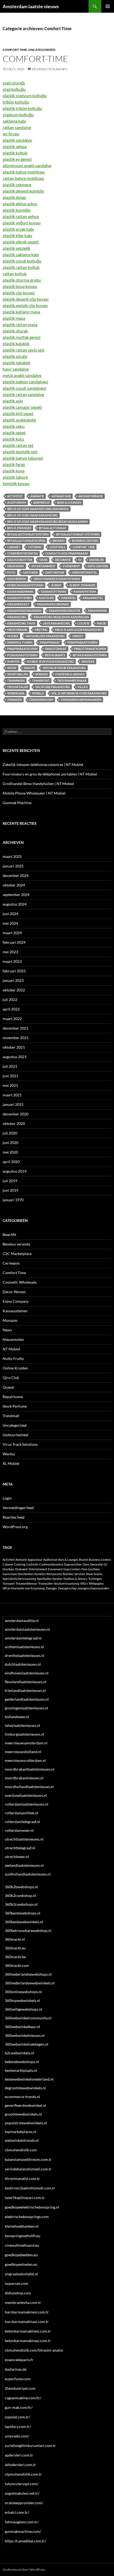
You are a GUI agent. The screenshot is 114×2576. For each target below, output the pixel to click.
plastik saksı (14, 426)
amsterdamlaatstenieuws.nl (27, 1629)
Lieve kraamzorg (56, 623)
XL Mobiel (11, 1463)
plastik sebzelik (16, 248)
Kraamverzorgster (65, 611)
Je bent (56, 585)
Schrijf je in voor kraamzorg (51, 661)
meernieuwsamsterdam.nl (26, 1743)
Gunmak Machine (17, 803)
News (7, 1330)
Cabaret (14, 547)
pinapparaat (50, 642)
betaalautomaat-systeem (28, 534)
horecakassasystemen (25, 585)
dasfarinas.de (16, 2369)
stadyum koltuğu (18, 115)
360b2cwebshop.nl (20, 1896)
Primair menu (108, 6)
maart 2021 (12, 1095)
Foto (11, 572)
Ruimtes (13, 661)
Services (88, 661)
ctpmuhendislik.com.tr (23, 2474)
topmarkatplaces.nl (21, 2132)
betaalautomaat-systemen (78, 534)
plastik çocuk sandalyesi (24, 388)
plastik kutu (13, 439)
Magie (101, 623)
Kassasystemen (15, 1311)
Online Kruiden (15, 1368)
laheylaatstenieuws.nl (22, 1725)
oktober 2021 (14, 1047)
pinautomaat (56, 649)
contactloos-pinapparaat (67, 553)
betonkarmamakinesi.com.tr (28, 2331)
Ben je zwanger (19, 528)
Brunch (58, 541)
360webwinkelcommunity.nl (28, 2018)
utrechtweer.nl (17, 1857)
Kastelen (46, 598)
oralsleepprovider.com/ (24, 2503)
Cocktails (57, 547)
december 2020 (16, 1114)
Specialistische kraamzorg (64, 668)
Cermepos (11, 1263)
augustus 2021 (15, 1057)
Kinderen (68, 598)
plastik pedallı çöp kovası (25, 305)
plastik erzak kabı (18, 229)
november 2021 (16, 1038)
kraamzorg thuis (21, 623)
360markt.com (17, 1965)
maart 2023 (12, 961)
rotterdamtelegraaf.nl (22, 1822)
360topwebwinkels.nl (22, 2000)
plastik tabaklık (16, 363)
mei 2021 (10, 1085)
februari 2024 (14, 942)
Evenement (71, 566)
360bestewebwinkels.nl (24, 1922)
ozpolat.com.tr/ (17, 2417)
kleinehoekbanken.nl (22, 2226)
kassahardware (20, 591)
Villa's (83, 687)
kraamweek (97, 611)
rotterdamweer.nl (19, 1830)
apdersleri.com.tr (19, 2455)
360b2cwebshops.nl (21, 1904)
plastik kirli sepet (18, 413)
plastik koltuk (15, 153)
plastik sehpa (15, 146)
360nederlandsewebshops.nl (28, 1974)
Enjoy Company (16, 1301)
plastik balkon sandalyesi (25, 382)
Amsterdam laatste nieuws (31, 6)
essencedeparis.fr (19, 2360)
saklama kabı (14, 121)
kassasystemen (19, 598)
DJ (80, 560)
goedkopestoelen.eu (21, 2264)
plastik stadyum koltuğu (25, 96)
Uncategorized (42, 50)
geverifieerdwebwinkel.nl (25, 2105)
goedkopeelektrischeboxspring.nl (32, 2207)
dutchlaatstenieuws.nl (23, 1664)
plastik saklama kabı (21, 254)
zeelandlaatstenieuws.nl (24, 1865)
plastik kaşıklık (16, 343)
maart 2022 (12, 1019)
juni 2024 (10, 914)
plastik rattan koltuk (21, 267)
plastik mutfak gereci (21, 337)
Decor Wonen (14, 1292)
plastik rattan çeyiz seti (23, 350)
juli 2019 (10, 1181)
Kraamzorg (17, 617)
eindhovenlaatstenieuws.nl (27, 1673)
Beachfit (9, 1234)
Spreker (41, 674)
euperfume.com (18, 2379)
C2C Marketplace (17, 1254)
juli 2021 (10, 1066)
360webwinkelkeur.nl (22, 2027)
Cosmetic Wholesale (19, 1282)
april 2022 (11, 1009)
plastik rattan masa (20, 324)
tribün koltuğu (16, 102)
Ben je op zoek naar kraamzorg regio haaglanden (47, 522)
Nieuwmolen (13, 1339)
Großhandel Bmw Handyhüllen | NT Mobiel (38, 784)
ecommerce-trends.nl (22, 2097)
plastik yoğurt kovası (22, 223)
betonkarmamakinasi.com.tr (28, 2341)
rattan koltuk (15, 274)
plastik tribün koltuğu (22, 108)
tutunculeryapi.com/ (22, 2484)
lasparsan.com (17, 2283)
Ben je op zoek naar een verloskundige (38, 509)
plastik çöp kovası (19, 293)
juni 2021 (10, 1076)
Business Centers (85, 541)
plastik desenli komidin (23, 191)
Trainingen (16, 680)
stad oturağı (14, 83)
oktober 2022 (14, 990)
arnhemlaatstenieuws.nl (24, 1647)
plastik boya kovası (20, 286)
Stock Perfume (15, 1406)
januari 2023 (13, 980)
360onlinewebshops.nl (23, 1992)
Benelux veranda (16, 1244)
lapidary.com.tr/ (18, 2426)
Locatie (83, 623)
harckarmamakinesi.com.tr (27, 2312)
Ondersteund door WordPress (24, 2570)
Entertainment (43, 566)
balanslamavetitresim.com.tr (28, 2159)
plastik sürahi (15, 356)
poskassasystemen (22, 655)
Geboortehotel (84, 572)
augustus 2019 (15, 1171)
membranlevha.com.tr (23, 2302)
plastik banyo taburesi (23, 458)
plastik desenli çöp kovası (26, 299)
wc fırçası (11, 134)
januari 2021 (13, 1104)
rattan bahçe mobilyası (23, 178)
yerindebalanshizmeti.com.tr (28, 2169)
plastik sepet (14, 433)
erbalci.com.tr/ (17, 2512)
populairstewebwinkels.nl (26, 2123)
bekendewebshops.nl (22, 2062)
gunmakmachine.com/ (23, 2531)
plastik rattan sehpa (21, 216)
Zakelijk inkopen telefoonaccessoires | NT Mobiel (43, 764)
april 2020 (11, 1162)
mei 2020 (10, 1152)
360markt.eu (15, 1948)
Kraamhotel (93, 598)
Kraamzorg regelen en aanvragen (61, 617)
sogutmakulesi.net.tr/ (22, 2493)
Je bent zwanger (82, 585)
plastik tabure (15, 477)
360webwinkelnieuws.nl (25, 2035)
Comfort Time (15, 50)
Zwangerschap (41, 700)
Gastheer (30, 572)
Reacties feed (14, 1517)
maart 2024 (12, 933)
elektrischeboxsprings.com (27, 2217)
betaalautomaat (53, 528)
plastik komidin (17, 210)
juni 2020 (10, 1143)
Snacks (30, 668)
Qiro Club (11, 1378)
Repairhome (13, 1397)
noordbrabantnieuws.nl (24, 1778)
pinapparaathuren (82, 642)
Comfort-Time (35, 59)
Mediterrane (17, 630)
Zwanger (14, 700)
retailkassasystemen (90, 655)
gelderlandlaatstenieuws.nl (27, 1699)
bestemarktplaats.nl (21, 2070)
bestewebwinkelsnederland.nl (29, 2079)
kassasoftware (54, 591)
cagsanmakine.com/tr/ (23, 2398)
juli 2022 (10, 999)
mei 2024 (10, 923)
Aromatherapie (91, 496)
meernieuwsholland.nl (23, 1752)
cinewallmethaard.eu (22, 2245)
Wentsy (9, 1454)
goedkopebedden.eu (21, 2255)
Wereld (38, 693)
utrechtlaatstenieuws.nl (24, 1839)
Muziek (13, 636)
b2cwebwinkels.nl (19, 2053)
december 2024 (16, 875)
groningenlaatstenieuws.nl (26, 1708)
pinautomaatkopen (90, 649)
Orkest (78, 636)
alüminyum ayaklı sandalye (27, 165)
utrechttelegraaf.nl (20, 1848)
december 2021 (16, 1028)
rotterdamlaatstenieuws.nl (27, 1804)
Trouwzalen (17, 687)
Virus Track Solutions (20, 1444)
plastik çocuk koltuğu (22, 261)
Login (7, 1498)
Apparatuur (61, 496)
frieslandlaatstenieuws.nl (25, 1690)
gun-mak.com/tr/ (19, 2407)
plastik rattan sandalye (23, 394)
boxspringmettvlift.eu (23, 2236)
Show (12, 668)
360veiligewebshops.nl (23, 2009)
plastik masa (14, 318)
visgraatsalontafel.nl (21, 2274)
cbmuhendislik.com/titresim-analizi (34, 2350)
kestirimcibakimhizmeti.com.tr (30, 2188)
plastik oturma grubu (22, 280)
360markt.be (15, 1957)
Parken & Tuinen (20, 642)
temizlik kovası (16, 483)
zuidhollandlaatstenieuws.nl (28, 1874)
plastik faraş (14, 464)
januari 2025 (13, 866)
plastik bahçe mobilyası (24, 172)
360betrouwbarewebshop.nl (28, 1930)
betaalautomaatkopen (26, 541)
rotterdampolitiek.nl (21, 1813)
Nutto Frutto (13, 1358)
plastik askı (13, 401)
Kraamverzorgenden (24, 611)
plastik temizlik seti (20, 452)
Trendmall (11, 1416)
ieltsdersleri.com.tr (20, 2465)
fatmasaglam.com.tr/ (22, 2522)
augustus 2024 (15, 904)
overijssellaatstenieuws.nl (26, 1795)
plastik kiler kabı (17, 235)
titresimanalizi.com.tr (22, 2178)
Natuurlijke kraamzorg (45, 636)
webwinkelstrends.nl (22, 2140)
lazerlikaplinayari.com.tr (25, 2198)
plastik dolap (14, 197)
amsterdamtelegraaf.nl (23, 1638)
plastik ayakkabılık (19, 420)
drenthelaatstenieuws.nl (25, 1655)
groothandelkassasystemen (57, 579)
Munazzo (10, 1320)
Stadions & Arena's (70, 674)
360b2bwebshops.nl (21, 1887)
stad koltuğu (14, 89)
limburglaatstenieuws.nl (25, 1734)
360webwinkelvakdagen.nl (27, 2044)
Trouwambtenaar (72, 680)
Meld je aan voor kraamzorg (78, 630)
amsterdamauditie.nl (22, 1620)
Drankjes (97, 560)
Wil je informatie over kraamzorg (79, 693)
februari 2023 (14, 971)
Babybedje (41, 502)
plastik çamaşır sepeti (22, 407)
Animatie (37, 496)
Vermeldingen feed (18, 1508)
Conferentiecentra (23, 553)
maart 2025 (12, 856)
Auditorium (17, 502)
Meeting (41, 630)
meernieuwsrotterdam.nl (25, 1760)
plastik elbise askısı (20, 204)
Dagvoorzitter (20, 560)
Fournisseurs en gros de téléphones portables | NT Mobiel (50, 774)
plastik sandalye (17, 140)
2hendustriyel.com (20, 2388)
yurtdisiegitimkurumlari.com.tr (30, 2446)
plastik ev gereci (17, 159)
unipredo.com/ (17, 2436)
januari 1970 (13, 1200)
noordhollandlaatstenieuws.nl (29, 1787)
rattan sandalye (17, 127)
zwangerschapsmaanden (81, 700)
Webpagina (16, 693)
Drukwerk (16, 566)
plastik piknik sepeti (21, 242)
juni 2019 (10, 1190)
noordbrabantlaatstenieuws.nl (30, 1769)
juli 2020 (10, 1133)
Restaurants (55, 655)
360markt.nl (15, 1939)
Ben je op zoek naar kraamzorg (32, 515)
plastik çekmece (17, 185)
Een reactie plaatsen (50, 69)
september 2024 (16, 895)
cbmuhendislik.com (21, 2150)
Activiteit (15, 496)
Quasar (9, 1387)
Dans (43, 560)
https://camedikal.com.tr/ (25, 2541)
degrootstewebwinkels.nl (25, 2088)
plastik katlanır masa (21, 312)
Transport (41, 680)
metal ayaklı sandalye (22, 375)
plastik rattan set (18, 445)
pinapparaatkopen (22, 649)
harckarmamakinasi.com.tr (27, 2322)
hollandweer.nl (17, 1717)
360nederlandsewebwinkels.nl (30, 1983)
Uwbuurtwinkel (16, 1435)
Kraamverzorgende (53, 604)
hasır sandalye (16, 369)
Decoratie (63, 560)
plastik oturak (15, 331)
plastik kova (14, 471)
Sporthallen (17, 674)
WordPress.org (15, 1527)
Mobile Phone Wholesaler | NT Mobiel (34, 793)
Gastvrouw (55, 572)
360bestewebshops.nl (23, 1913)
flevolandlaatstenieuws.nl (26, 1682)
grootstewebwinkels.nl (23, 2114)
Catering (35, 547)
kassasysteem (85, 591)
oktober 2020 (14, 1123)
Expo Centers (98, 566)
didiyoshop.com (18, 2293)
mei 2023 (10, 952)
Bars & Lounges (69, 502)
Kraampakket (18, 604)
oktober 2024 (14, 885)
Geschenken (17, 579)
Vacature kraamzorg (53, 687)
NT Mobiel (11, 1349)
